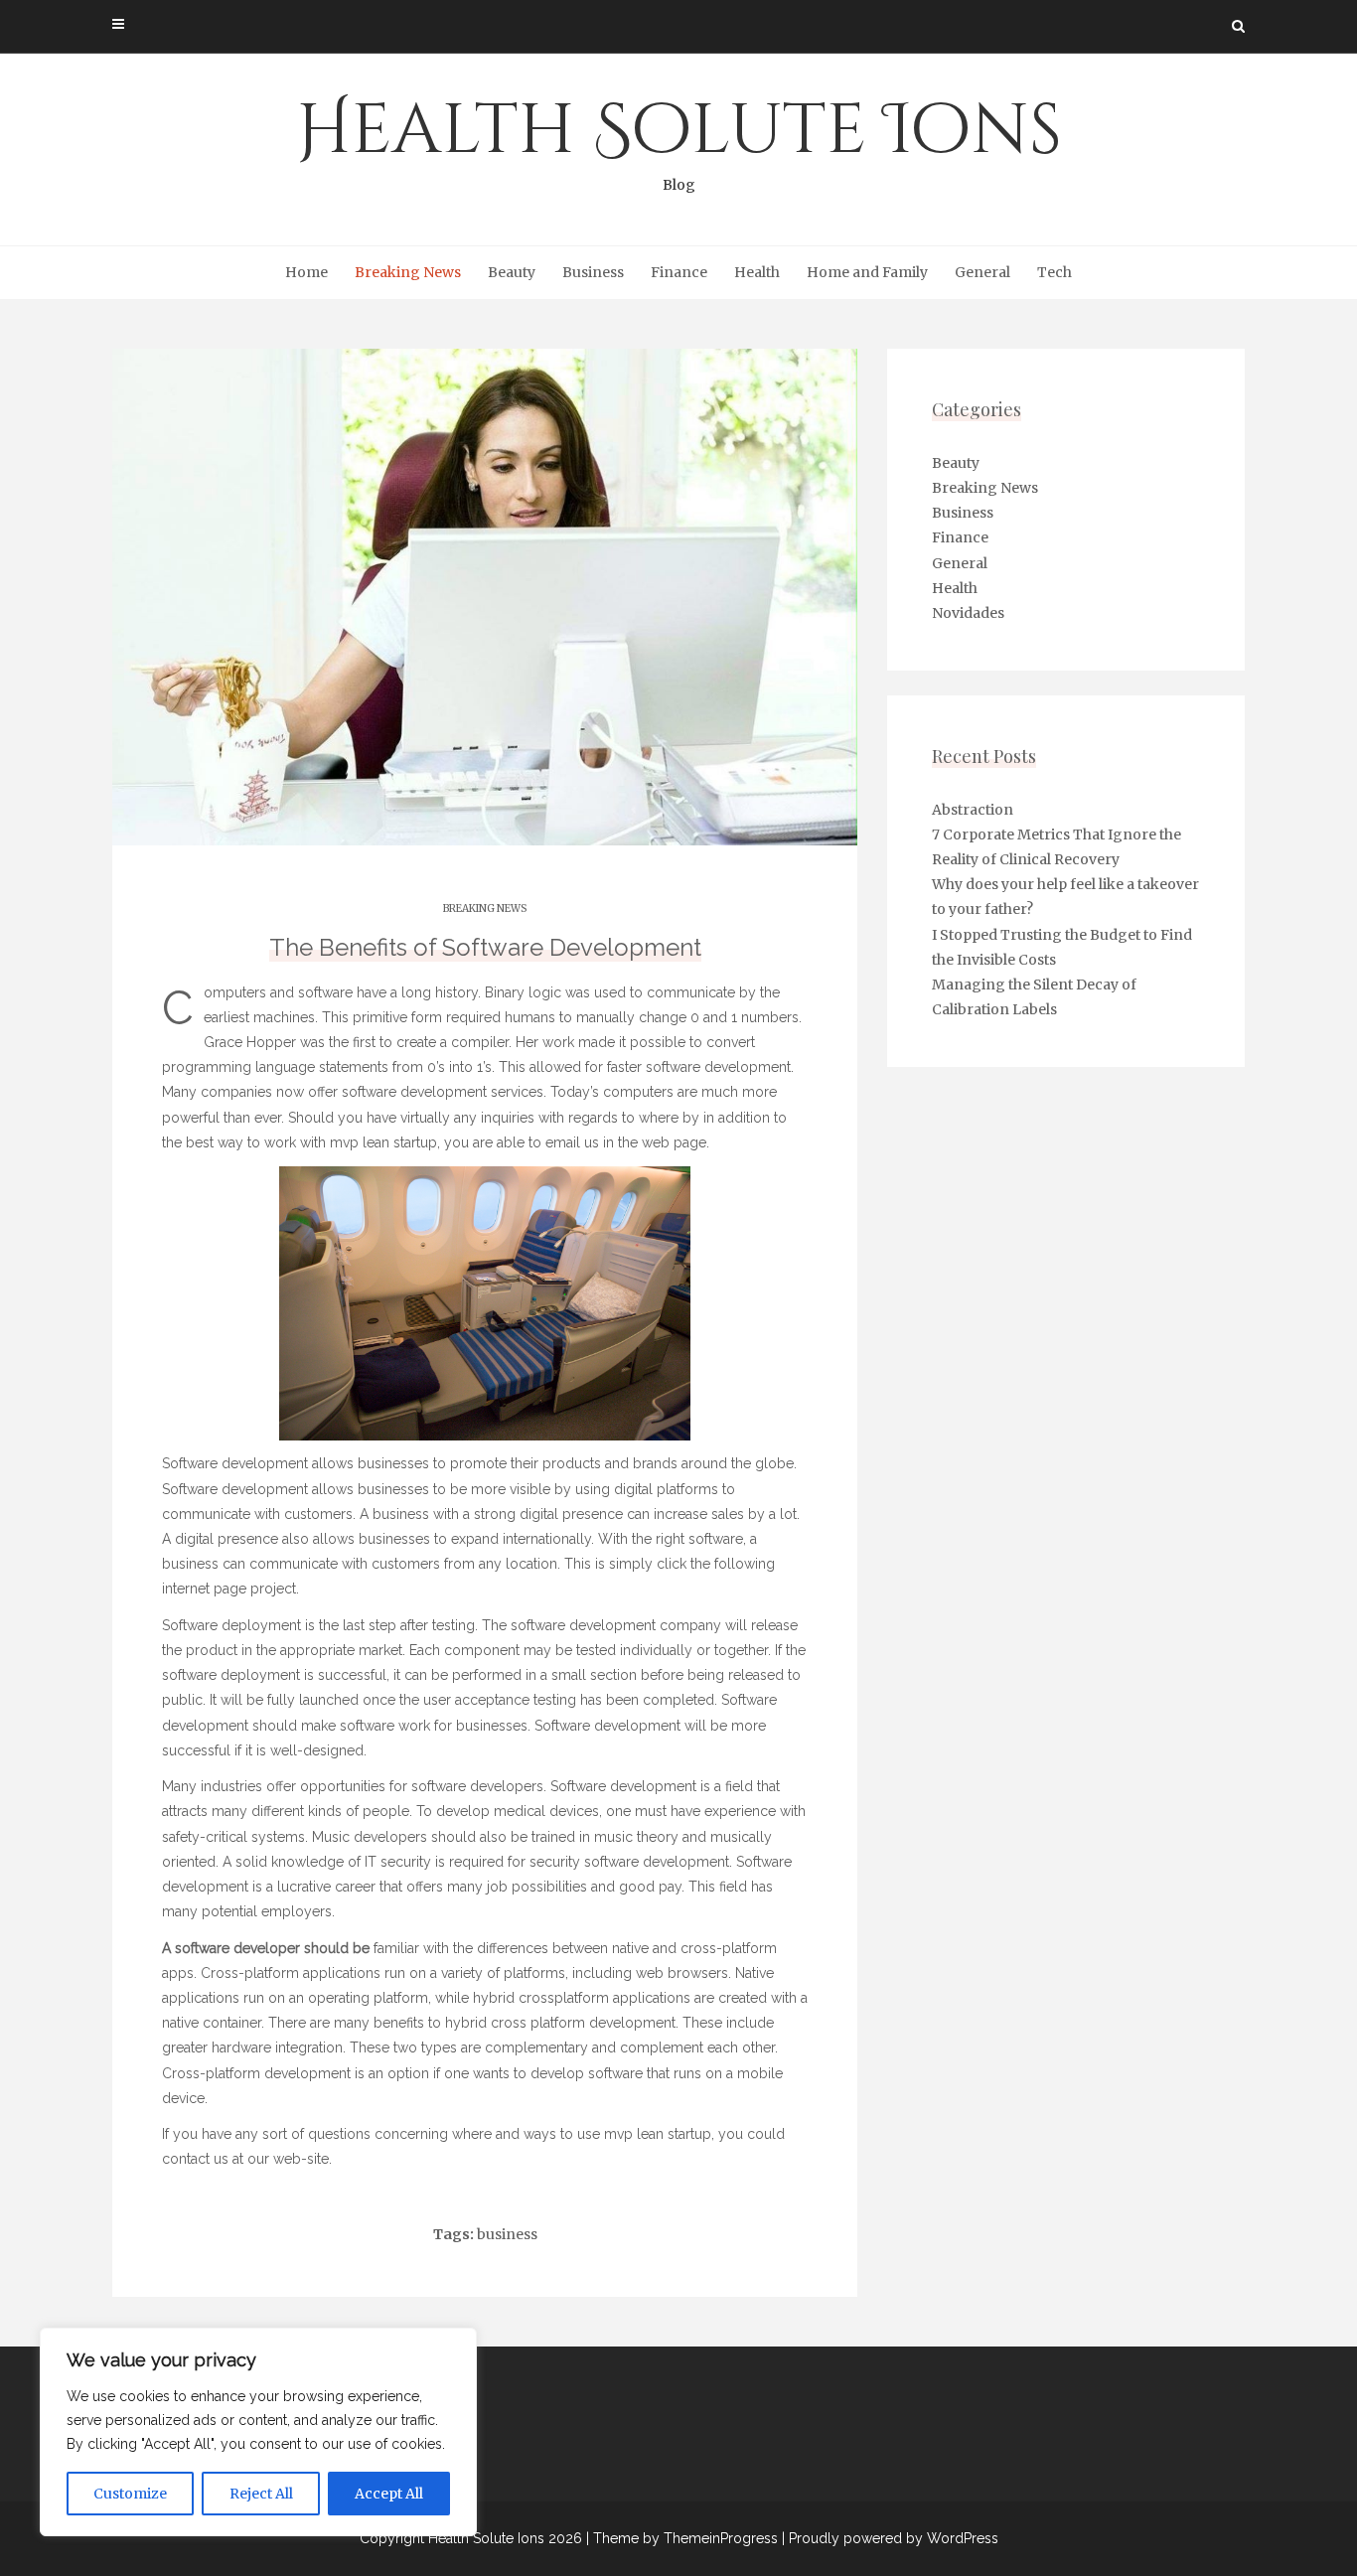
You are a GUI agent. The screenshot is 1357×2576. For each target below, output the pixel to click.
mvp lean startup (383, 1142)
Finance (679, 272)
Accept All (389, 2494)
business (507, 2234)
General (982, 272)
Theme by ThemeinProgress (685, 2538)
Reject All (261, 2494)
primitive (380, 1017)
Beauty (512, 272)
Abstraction (973, 810)
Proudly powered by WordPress (894, 2538)
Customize (130, 2494)
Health (757, 272)
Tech (1055, 272)
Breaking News (408, 272)
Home (306, 272)
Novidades (968, 613)
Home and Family (867, 272)
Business (593, 272)
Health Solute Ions (679, 139)
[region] (258, 2432)
